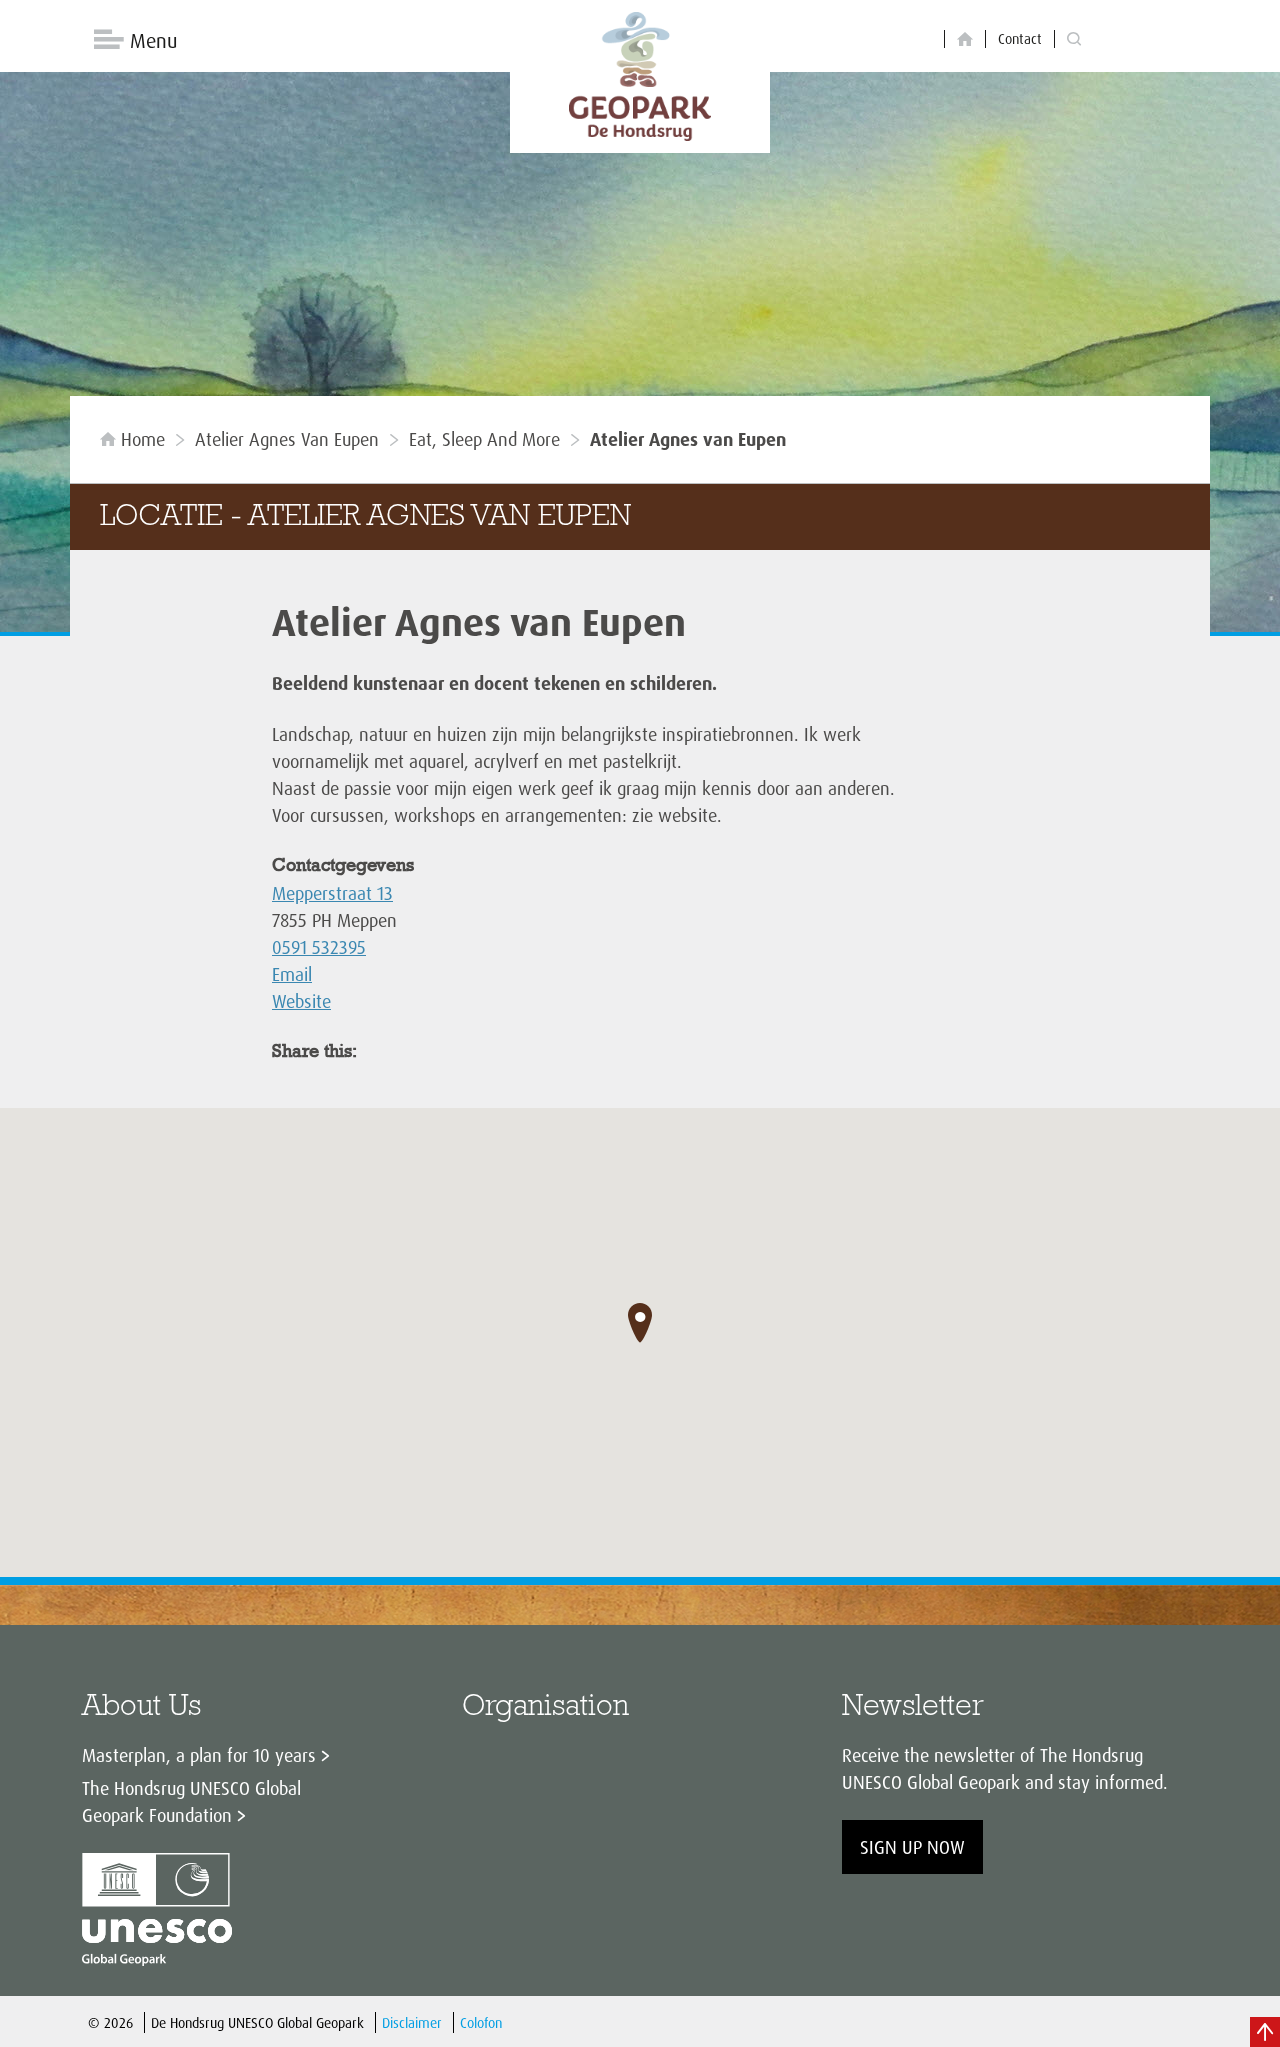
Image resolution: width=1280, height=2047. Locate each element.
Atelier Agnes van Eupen (287, 439)
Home (143, 439)
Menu (153, 40)
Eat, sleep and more (484, 439)
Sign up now (912, 1847)
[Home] (965, 39)
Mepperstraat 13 (332, 893)
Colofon (481, 2022)
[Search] (1074, 39)
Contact (1020, 38)
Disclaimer (412, 2022)
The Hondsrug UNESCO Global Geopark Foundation (191, 1801)
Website (301, 1001)
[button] (640, 1323)
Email (292, 974)
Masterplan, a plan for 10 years (199, 1755)
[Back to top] (1265, 2032)
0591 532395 (319, 947)
